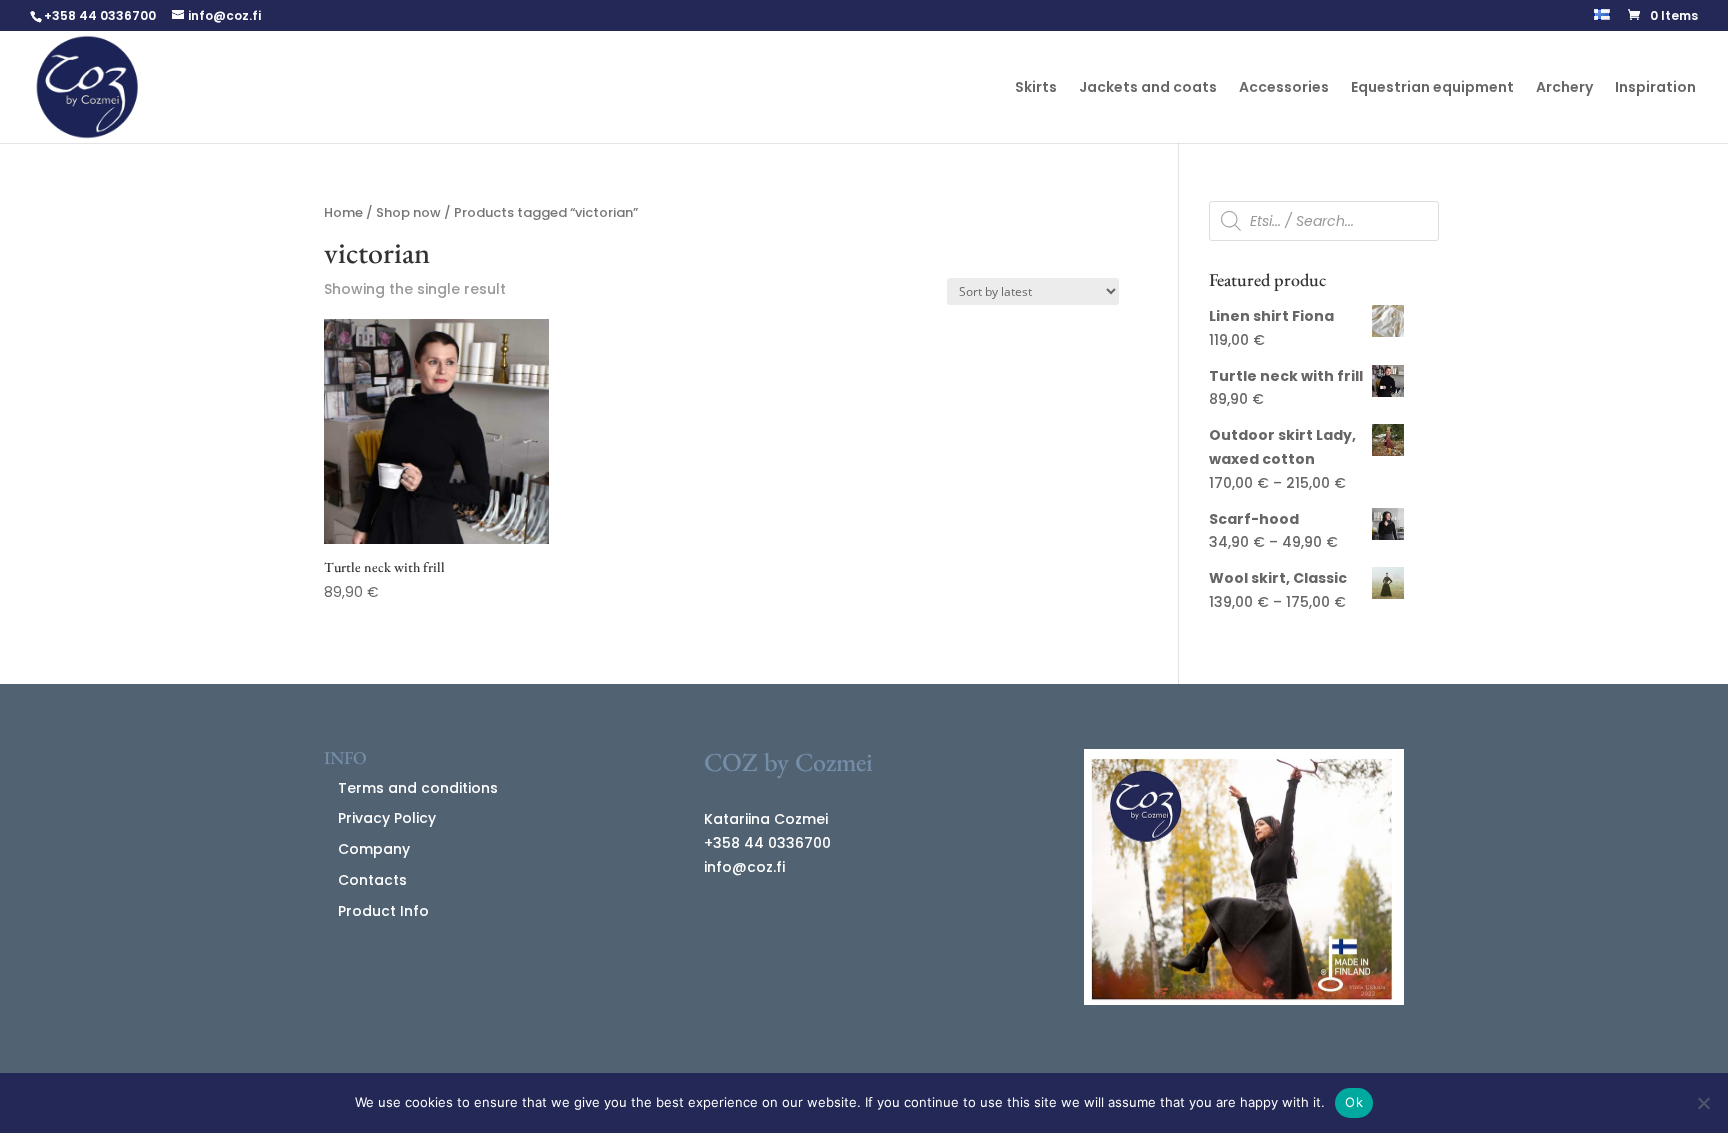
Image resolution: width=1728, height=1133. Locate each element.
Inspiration (1655, 88)
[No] (1703, 1103)
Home (343, 212)
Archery (1564, 88)
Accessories (1284, 88)
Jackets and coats (1148, 88)
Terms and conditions (418, 788)
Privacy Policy (387, 818)
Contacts (372, 880)
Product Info (383, 911)
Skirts (1036, 88)
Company (374, 849)
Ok (1354, 1102)
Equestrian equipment (1432, 88)
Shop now (408, 212)
